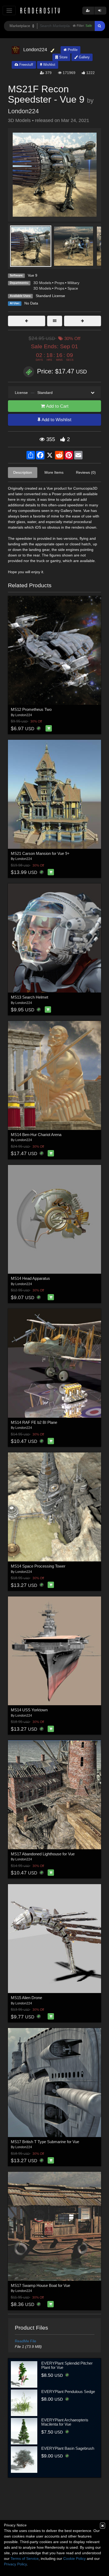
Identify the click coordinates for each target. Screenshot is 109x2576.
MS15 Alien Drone (26, 1998)
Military (73, 283)
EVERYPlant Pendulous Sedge (68, 2392)
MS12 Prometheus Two (31, 709)
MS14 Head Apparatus (30, 1278)
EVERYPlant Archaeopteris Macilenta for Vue (65, 2422)
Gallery (84, 57)
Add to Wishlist (56, 420)
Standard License (50, 296)
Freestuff (26, 65)
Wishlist (49, 65)
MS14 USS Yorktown (29, 1710)
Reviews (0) (86, 472)
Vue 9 (33, 275)
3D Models (42, 283)
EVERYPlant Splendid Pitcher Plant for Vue (67, 2365)
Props (59, 283)
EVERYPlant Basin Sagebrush (68, 2448)
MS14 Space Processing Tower (38, 1566)
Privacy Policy (15, 2564)
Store (63, 57)
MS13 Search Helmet (29, 997)
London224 (23, 111)
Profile (72, 50)
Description (23, 472)
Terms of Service (25, 2558)
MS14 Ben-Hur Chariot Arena (36, 1135)
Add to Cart (57, 406)
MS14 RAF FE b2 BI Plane (34, 1422)
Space (73, 288)
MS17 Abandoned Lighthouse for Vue (43, 1854)
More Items (54, 472)
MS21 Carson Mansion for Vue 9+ (40, 853)
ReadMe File (26, 2341)
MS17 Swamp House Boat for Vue (40, 2285)
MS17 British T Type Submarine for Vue (45, 2142)
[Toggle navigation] (9, 10)
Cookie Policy (74, 2558)
